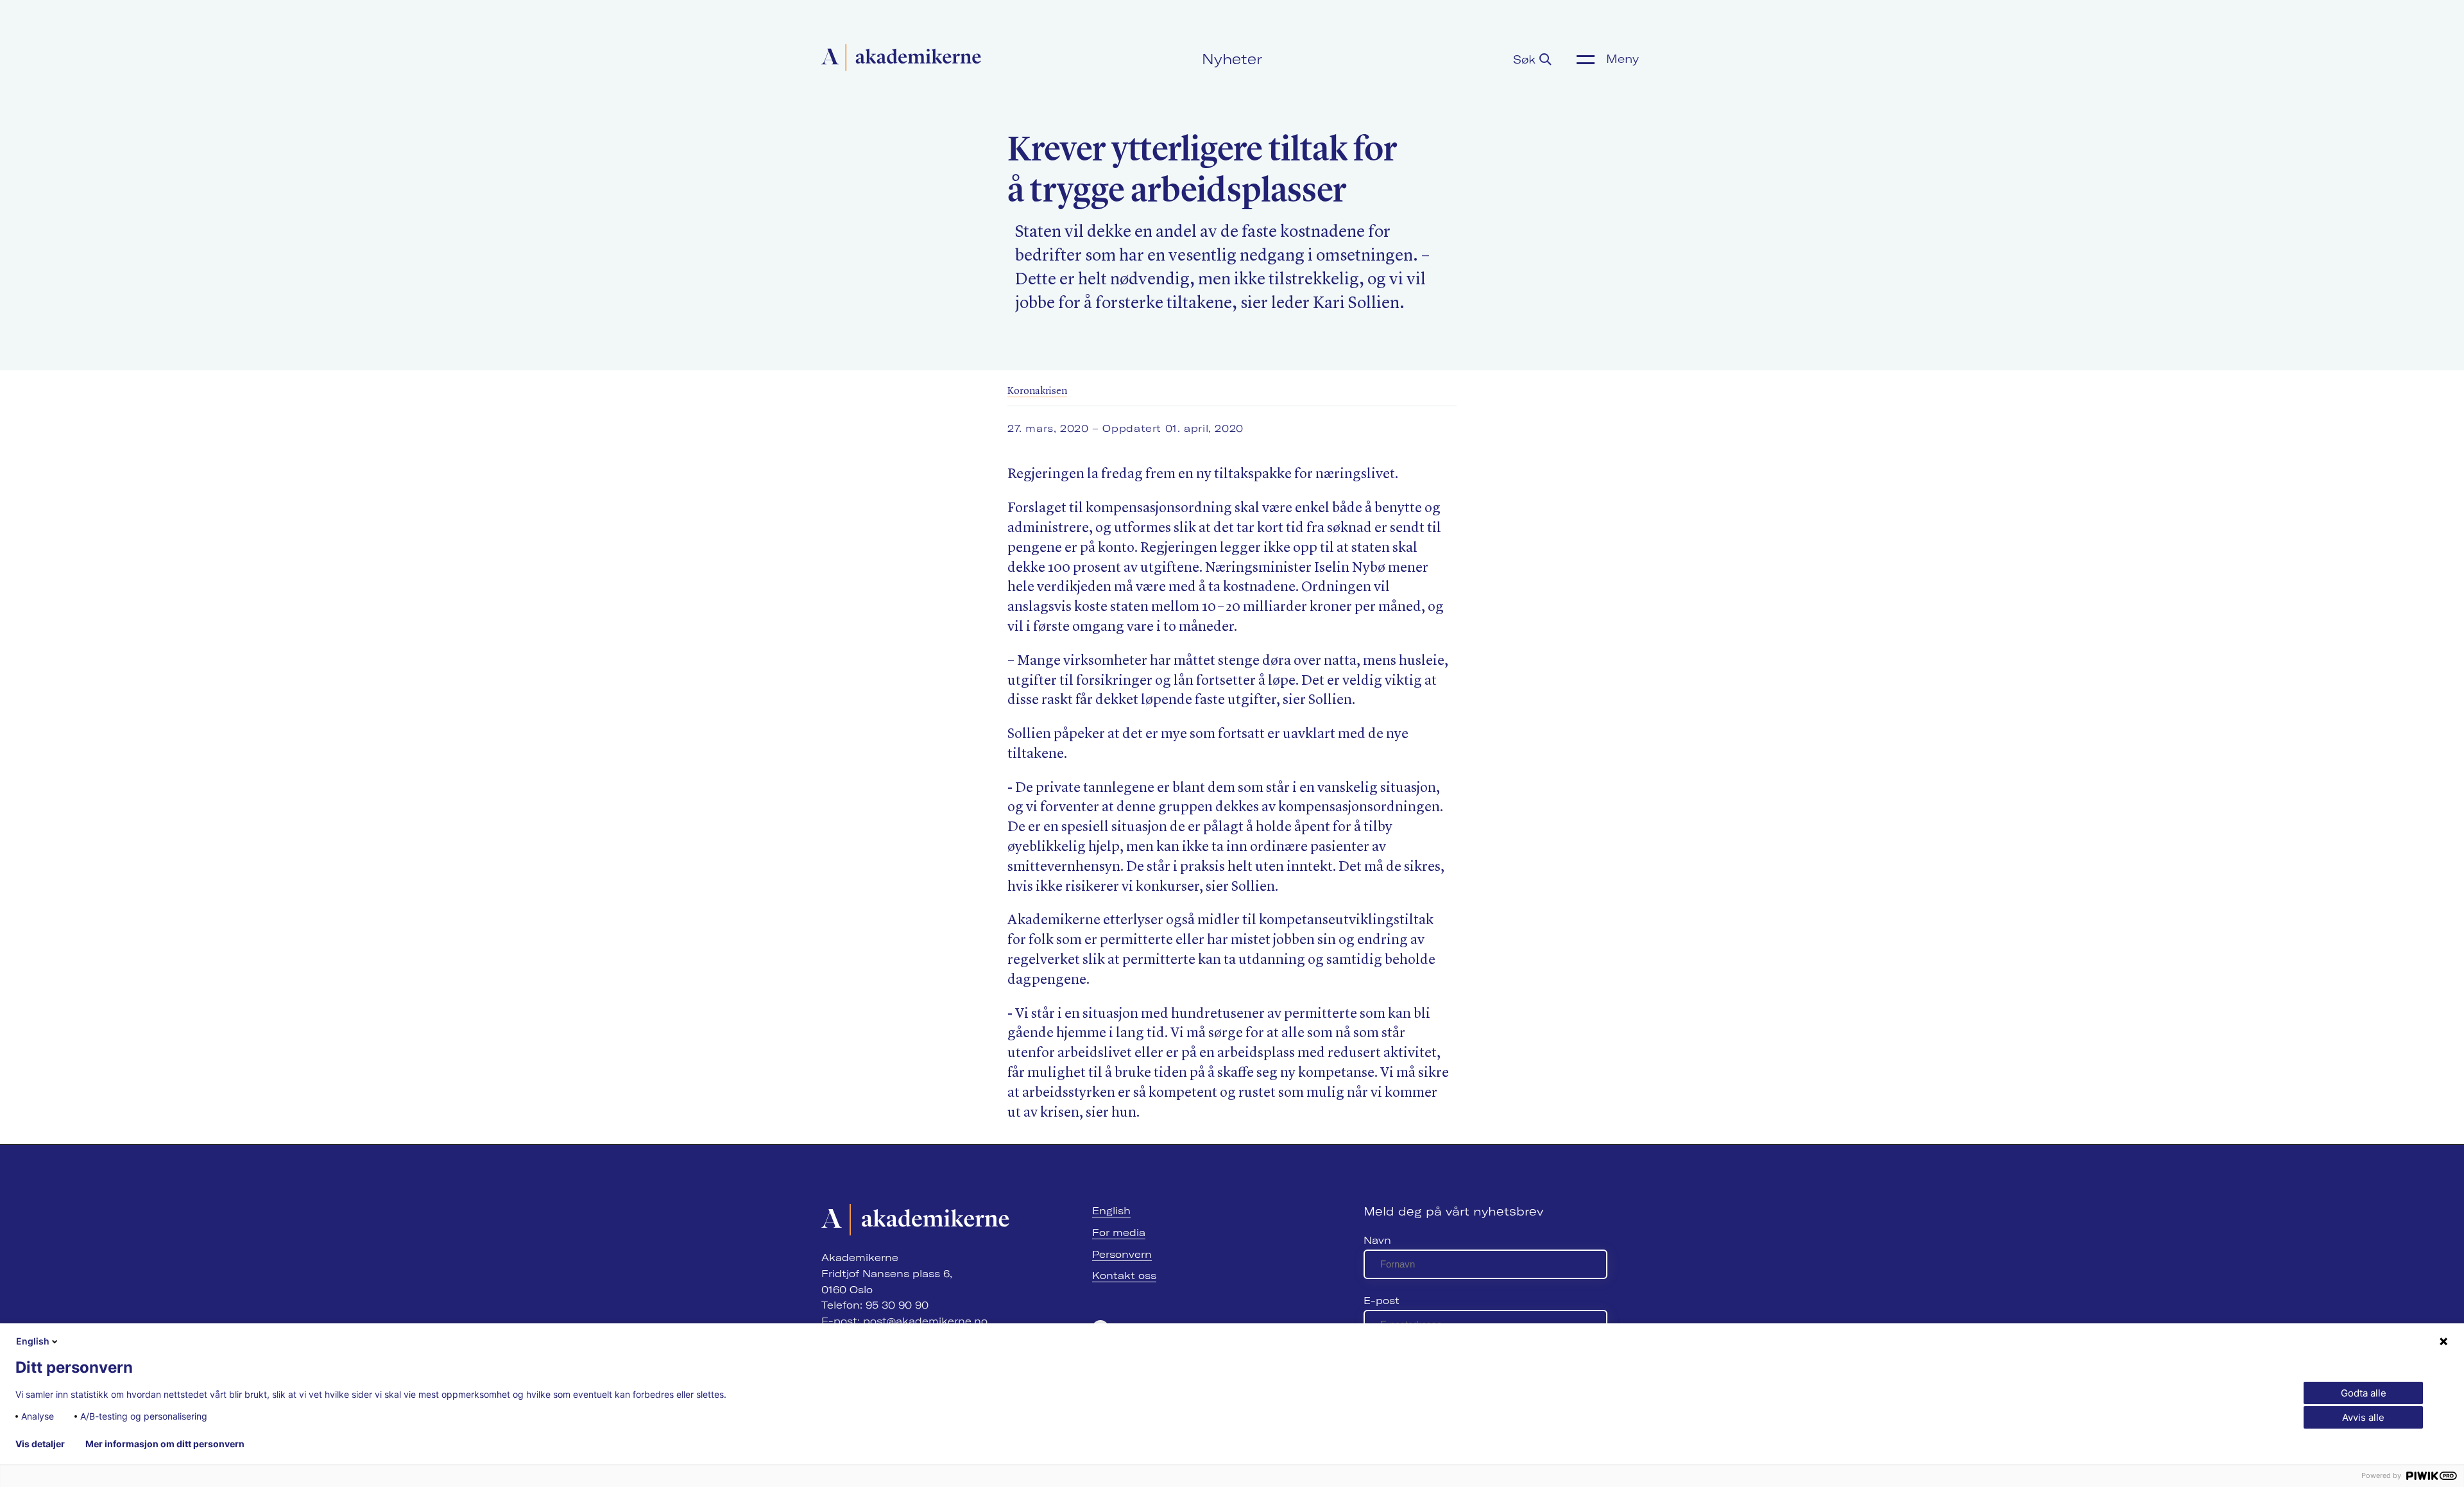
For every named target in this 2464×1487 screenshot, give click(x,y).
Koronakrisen (1037, 391)
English (1111, 1211)
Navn (1377, 1240)
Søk (1526, 59)
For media (1119, 1233)
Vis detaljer (40, 1444)
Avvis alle (2363, 1417)
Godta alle (2364, 1393)
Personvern (1122, 1254)
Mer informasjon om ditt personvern (165, 1444)
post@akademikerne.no (925, 1321)
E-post (1382, 1301)
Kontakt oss (1124, 1276)
